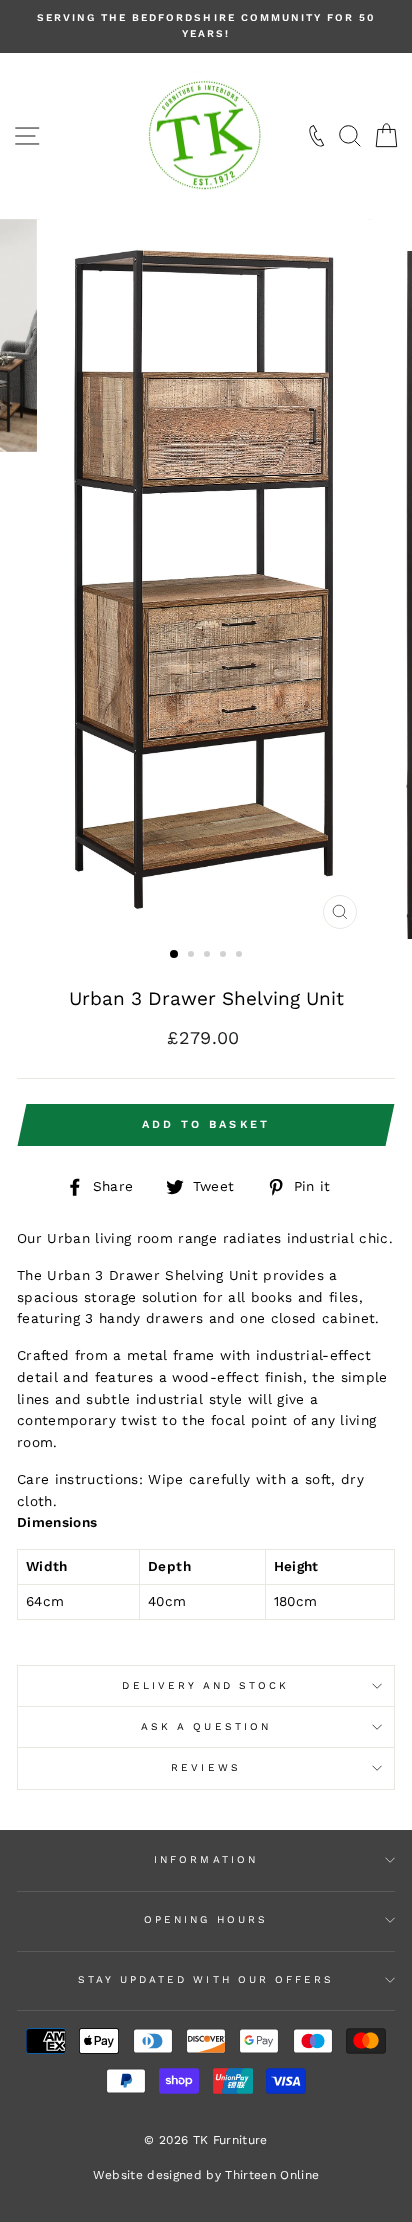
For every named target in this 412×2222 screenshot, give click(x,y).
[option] (206, 26)
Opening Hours (206, 1919)
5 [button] (241, 956)
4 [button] (225, 956)
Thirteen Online (272, 2175)
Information (206, 1859)
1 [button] (175, 955)
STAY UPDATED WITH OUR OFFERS (206, 1979)
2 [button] (193, 956)
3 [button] (209, 956)
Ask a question (206, 1726)
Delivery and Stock (205, 1685)
